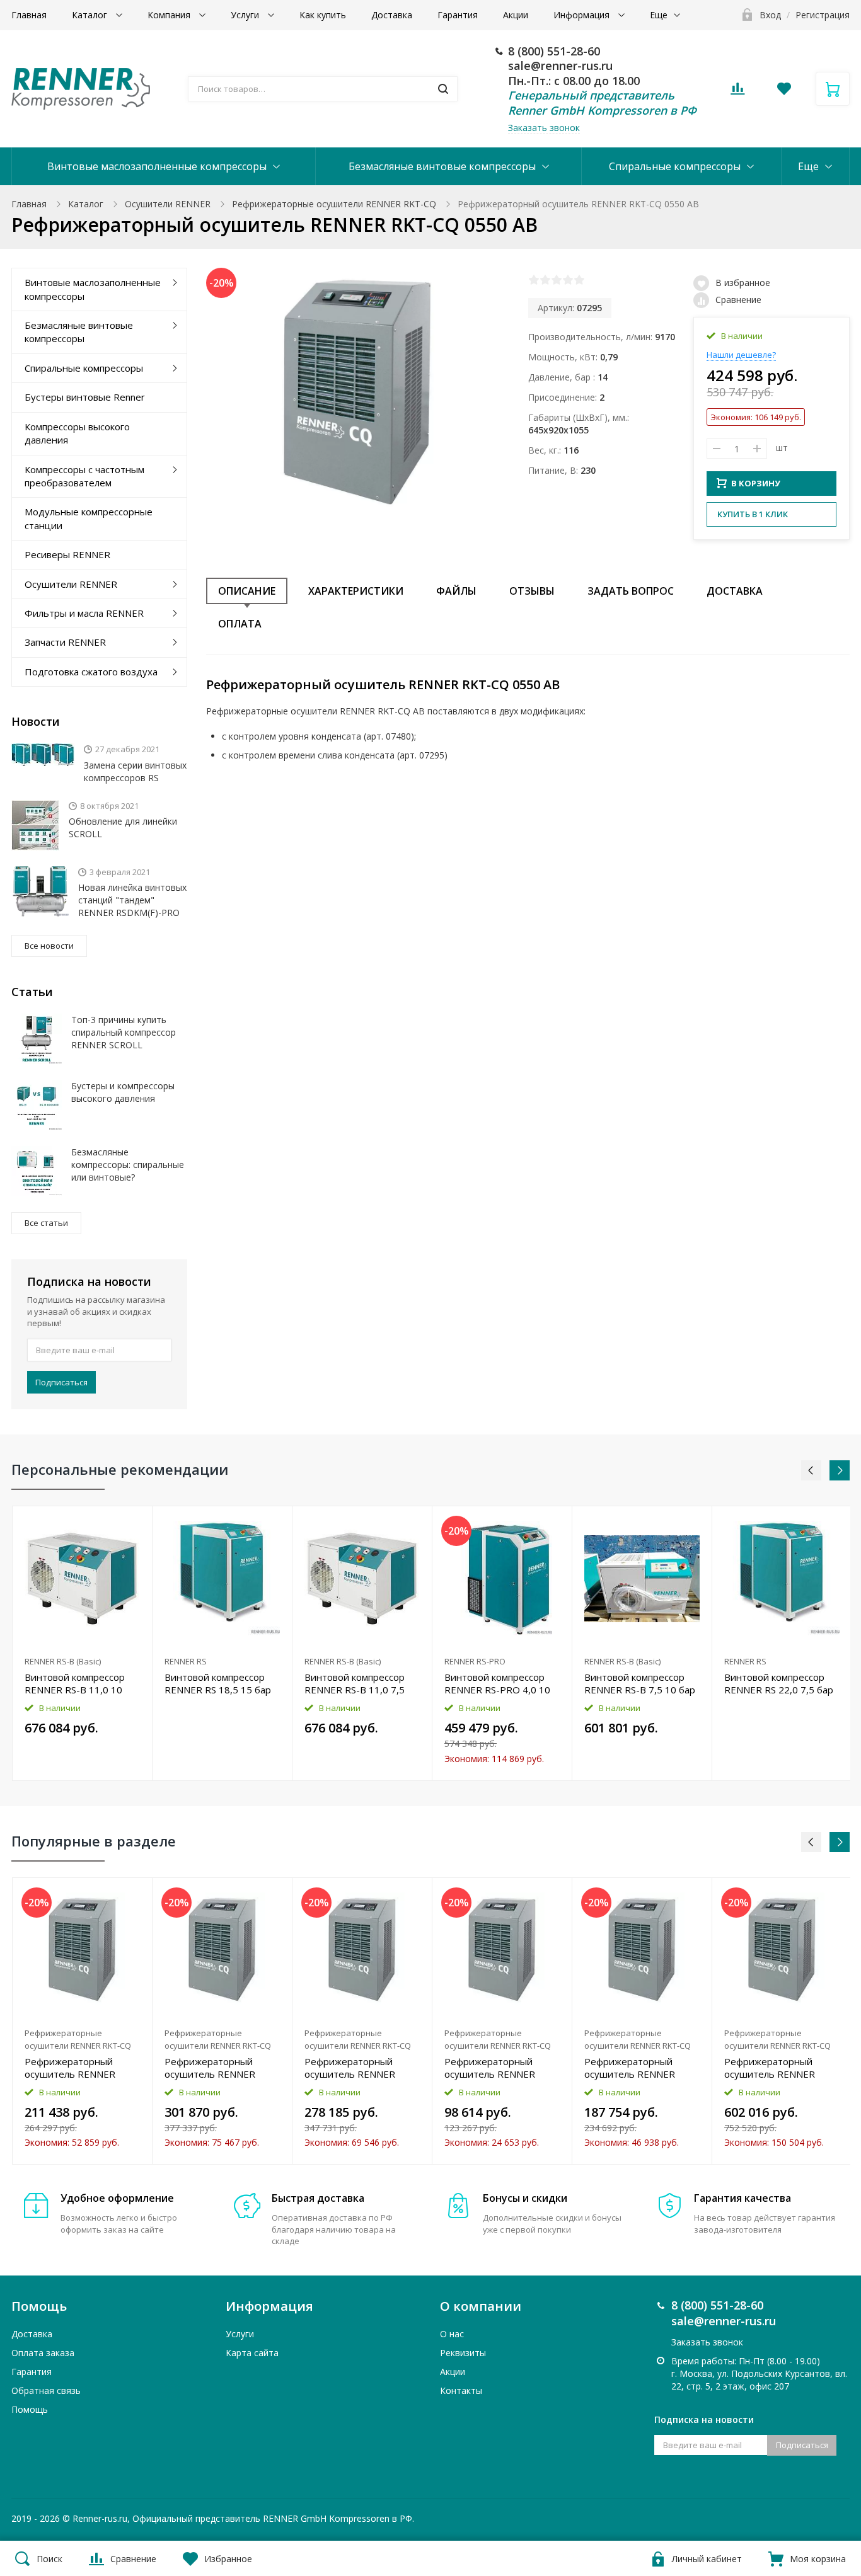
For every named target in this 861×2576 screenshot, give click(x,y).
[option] (83, 1643)
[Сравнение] (135, 1522)
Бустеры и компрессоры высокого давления (123, 1092)
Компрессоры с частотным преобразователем (84, 476)
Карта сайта (252, 2353)
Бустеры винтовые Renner (85, 397)
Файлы (456, 591)
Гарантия (458, 15)
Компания (170, 15)
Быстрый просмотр (82, 1578)
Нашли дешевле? (741, 355)
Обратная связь (46, 2390)
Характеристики (356, 591)
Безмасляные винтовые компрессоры (442, 166)
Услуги (246, 15)
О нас (452, 2334)
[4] (568, 280)
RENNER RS (186, 1661)
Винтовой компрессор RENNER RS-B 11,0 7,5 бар (355, 1683)
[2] (545, 280)
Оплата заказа (43, 2353)
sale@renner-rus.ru (560, 66)
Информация (583, 15)
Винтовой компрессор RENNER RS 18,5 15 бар (218, 1683)
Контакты (461, 2390)
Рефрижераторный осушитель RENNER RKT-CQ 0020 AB (490, 2068)
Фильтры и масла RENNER (84, 613)
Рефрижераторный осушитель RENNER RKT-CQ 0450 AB (210, 2068)
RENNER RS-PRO (475, 1661)
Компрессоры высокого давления (77, 433)
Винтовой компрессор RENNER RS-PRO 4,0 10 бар (497, 1683)
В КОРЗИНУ (756, 483)
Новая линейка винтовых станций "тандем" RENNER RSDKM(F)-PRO (132, 900)
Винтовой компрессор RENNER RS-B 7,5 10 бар (640, 1683)
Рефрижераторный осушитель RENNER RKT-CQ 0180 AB (630, 2068)
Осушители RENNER (168, 204)
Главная (29, 15)
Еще (659, 15)
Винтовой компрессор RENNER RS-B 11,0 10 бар (75, 1683)
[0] (737, 92)
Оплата (240, 624)
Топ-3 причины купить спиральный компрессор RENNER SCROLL (124, 1032)
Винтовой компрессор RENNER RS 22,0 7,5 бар (779, 1683)
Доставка (392, 15)
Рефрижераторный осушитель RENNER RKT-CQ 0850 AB (770, 2068)
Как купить (323, 15)
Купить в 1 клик (753, 514)
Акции (516, 15)
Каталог (91, 15)
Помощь (30, 2409)
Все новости (49, 946)
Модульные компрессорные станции (89, 518)
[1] (534, 280)
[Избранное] (112, 1894)
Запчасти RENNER (65, 642)
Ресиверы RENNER (67, 554)
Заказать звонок (544, 128)
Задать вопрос (631, 591)
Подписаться (61, 1382)
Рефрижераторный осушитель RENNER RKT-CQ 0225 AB (70, 2068)
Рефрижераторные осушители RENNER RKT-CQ (334, 204)
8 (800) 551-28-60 (554, 51)
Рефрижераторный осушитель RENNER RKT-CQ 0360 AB (350, 2068)
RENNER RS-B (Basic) (63, 1661)
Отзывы (532, 591)
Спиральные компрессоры (675, 166)
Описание (247, 591)
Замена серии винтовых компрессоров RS (135, 771)
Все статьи (46, 1223)
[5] (579, 280)
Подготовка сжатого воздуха (91, 672)
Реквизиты (463, 2353)
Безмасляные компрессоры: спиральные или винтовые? (128, 1165)
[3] (557, 280)
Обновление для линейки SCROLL (123, 827)
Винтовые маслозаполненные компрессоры (157, 166)
